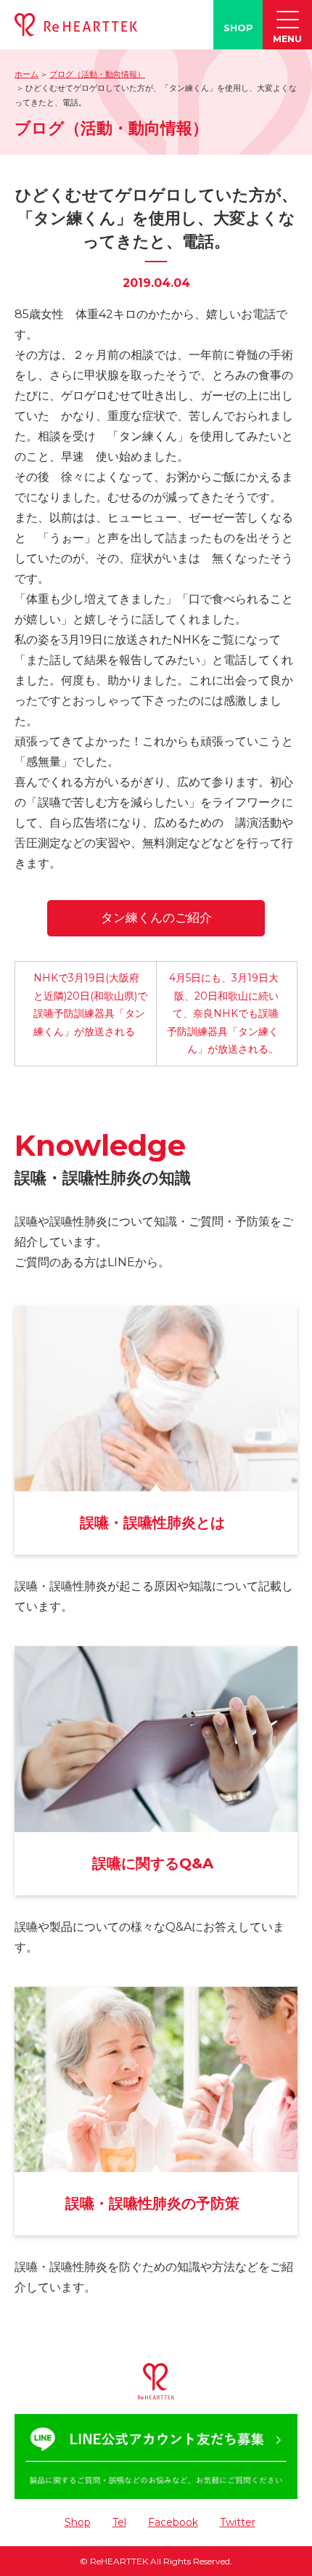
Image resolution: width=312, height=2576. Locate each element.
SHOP (238, 28)
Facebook (173, 2522)
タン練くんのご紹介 (156, 918)
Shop (78, 2522)
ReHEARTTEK (119, 2561)
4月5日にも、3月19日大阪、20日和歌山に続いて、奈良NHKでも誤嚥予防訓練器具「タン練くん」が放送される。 (223, 1013)
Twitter (238, 2522)
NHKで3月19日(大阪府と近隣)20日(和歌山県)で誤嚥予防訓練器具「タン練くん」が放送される (90, 1005)
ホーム (26, 74)
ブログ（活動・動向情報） (97, 74)
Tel (119, 2522)
